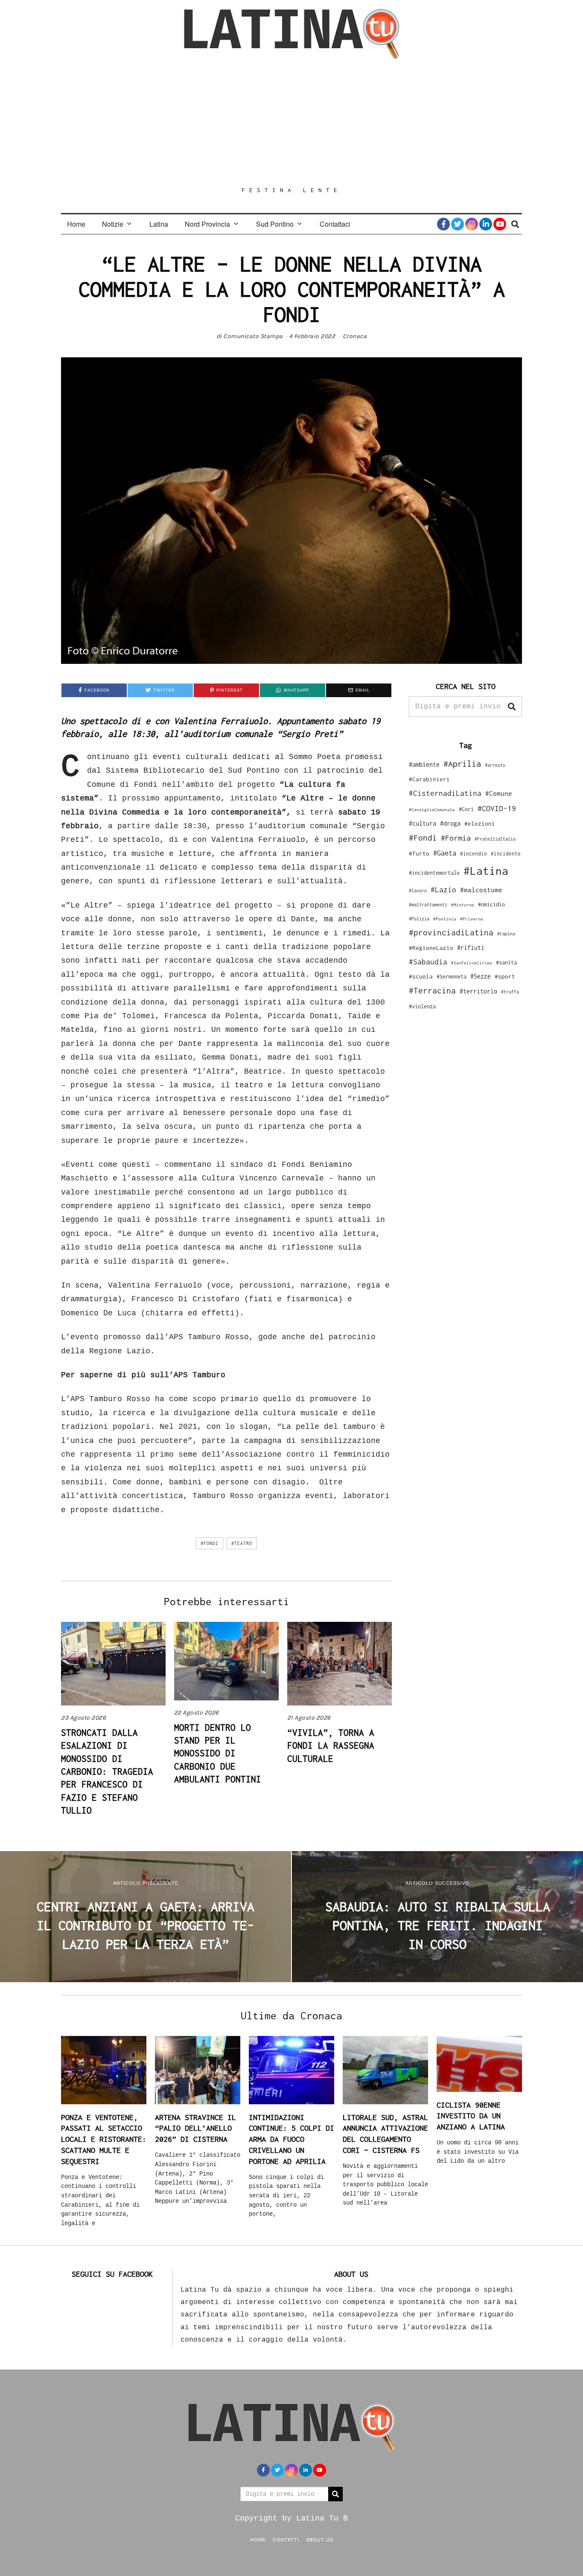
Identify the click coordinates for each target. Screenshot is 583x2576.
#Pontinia (445, 919)
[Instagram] (472, 224)
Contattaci (335, 224)
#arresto (495, 765)
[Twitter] (458, 224)
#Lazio (443, 890)
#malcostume (481, 890)
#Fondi (210, 1543)
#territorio (478, 991)
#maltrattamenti (428, 905)
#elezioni (480, 824)
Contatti (286, 2539)
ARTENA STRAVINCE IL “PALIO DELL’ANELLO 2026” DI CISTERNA (195, 2128)
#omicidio (491, 904)
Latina (159, 224)
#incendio (474, 854)
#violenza (422, 1006)
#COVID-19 (497, 808)
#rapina (506, 934)
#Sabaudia (428, 962)
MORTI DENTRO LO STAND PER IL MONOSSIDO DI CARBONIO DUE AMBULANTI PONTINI (218, 1753)
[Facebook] (443, 224)
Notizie (113, 224)
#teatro (242, 1543)
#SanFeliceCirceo (472, 963)
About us (320, 2539)
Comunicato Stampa (253, 336)
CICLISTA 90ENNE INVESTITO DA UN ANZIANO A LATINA (471, 2116)
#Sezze (481, 976)
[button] (512, 707)
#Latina (486, 871)
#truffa (510, 992)
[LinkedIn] (486, 224)
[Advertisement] (291, 123)
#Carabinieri (429, 779)
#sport (505, 976)
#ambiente (424, 764)
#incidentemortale (434, 873)
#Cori (466, 809)
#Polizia (419, 919)
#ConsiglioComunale (432, 810)
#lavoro (418, 891)
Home (76, 224)
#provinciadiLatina (451, 932)
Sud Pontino (275, 224)
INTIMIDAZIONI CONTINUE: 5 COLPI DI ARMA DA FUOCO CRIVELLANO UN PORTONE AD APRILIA (291, 2139)
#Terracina (432, 990)
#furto (419, 853)
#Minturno (463, 905)
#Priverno (472, 919)
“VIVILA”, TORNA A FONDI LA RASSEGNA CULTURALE (331, 1745)
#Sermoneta (452, 977)
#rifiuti (471, 948)
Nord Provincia (207, 224)
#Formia (456, 838)
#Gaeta (445, 853)
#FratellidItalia (495, 839)
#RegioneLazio (431, 948)
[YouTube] (500, 224)
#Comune (499, 793)
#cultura (423, 823)
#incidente (506, 854)
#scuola (421, 976)
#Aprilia (462, 764)
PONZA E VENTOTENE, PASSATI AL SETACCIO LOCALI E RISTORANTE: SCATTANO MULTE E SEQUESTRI (104, 2139)
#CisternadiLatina (445, 793)
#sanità (506, 962)
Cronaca (355, 336)
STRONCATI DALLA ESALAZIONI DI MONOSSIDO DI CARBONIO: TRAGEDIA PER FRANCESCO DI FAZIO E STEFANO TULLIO (107, 1771)
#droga (450, 823)
